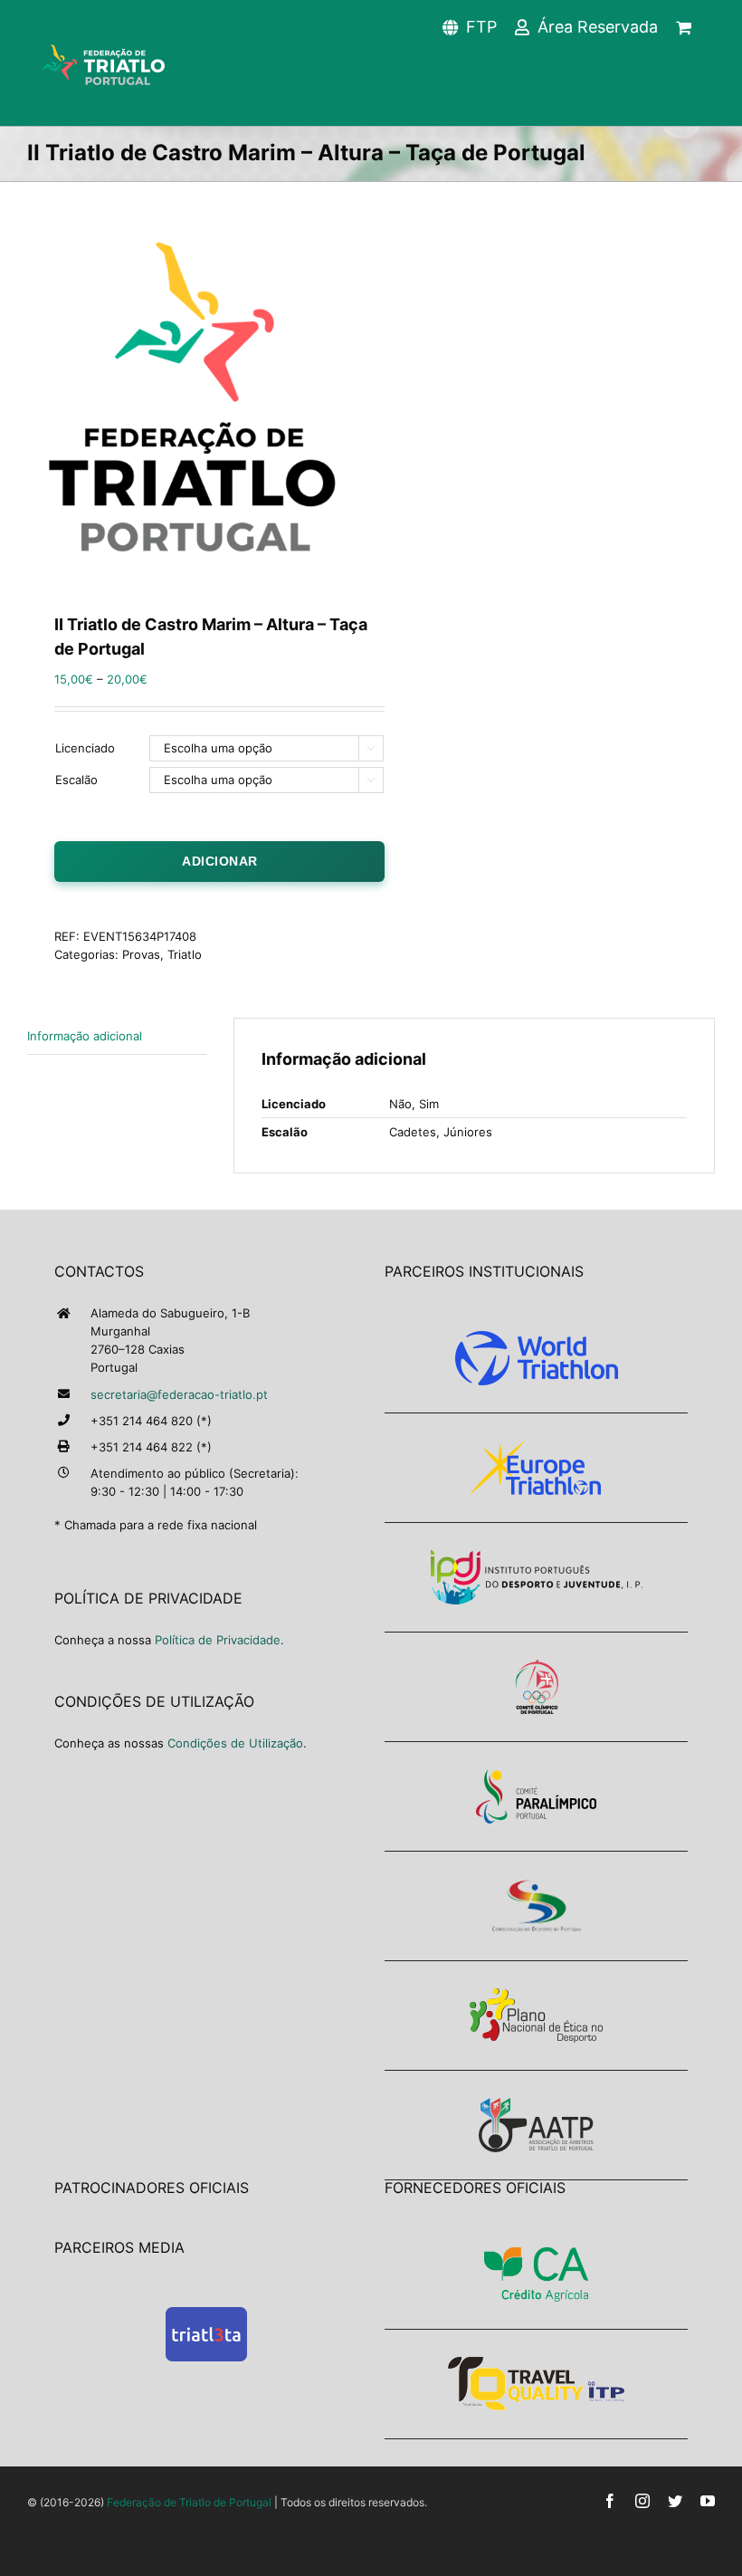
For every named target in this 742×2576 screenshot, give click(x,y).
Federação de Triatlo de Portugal (189, 2502)
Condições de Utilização (235, 1743)
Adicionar (220, 861)
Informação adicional (85, 1036)
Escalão (76, 780)
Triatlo (185, 954)
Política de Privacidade (218, 1640)
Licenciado (85, 748)
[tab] (117, 1036)
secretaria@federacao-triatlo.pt (179, 1394)
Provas (141, 954)
